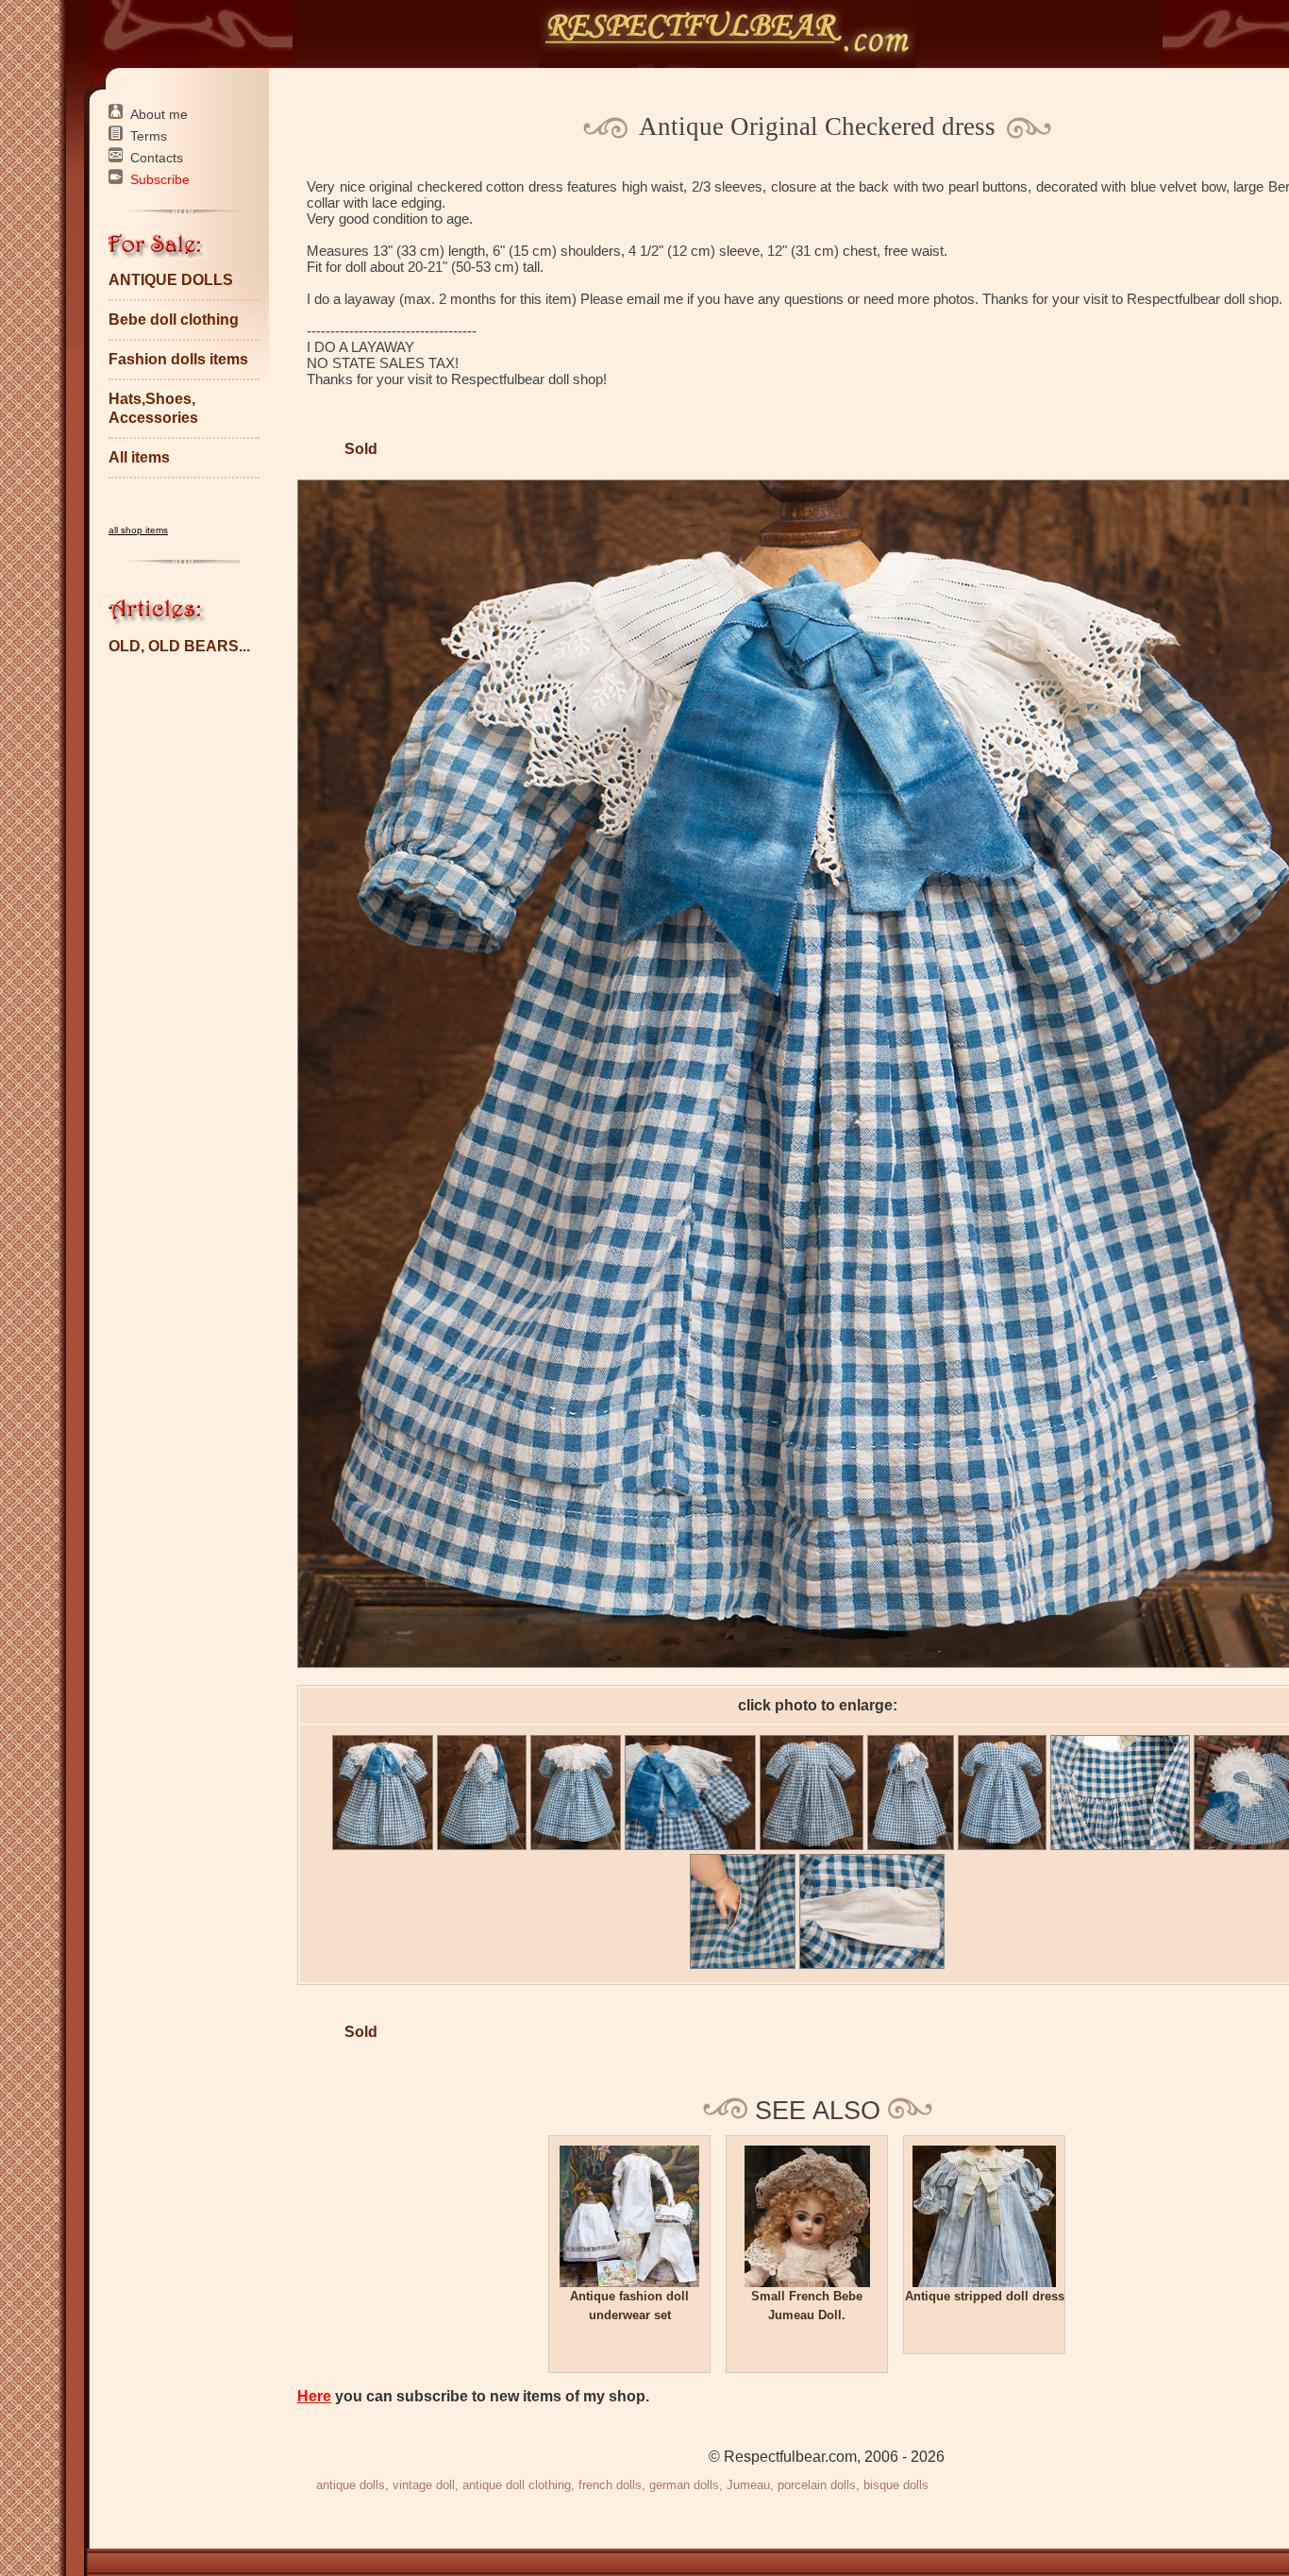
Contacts (157, 158)
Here (314, 2396)
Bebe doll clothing (174, 320)
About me (159, 114)
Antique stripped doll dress (985, 2296)
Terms (149, 136)
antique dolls (351, 2485)
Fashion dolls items (178, 359)
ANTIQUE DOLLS (171, 280)
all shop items (138, 530)
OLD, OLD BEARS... (179, 646)
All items (139, 457)
